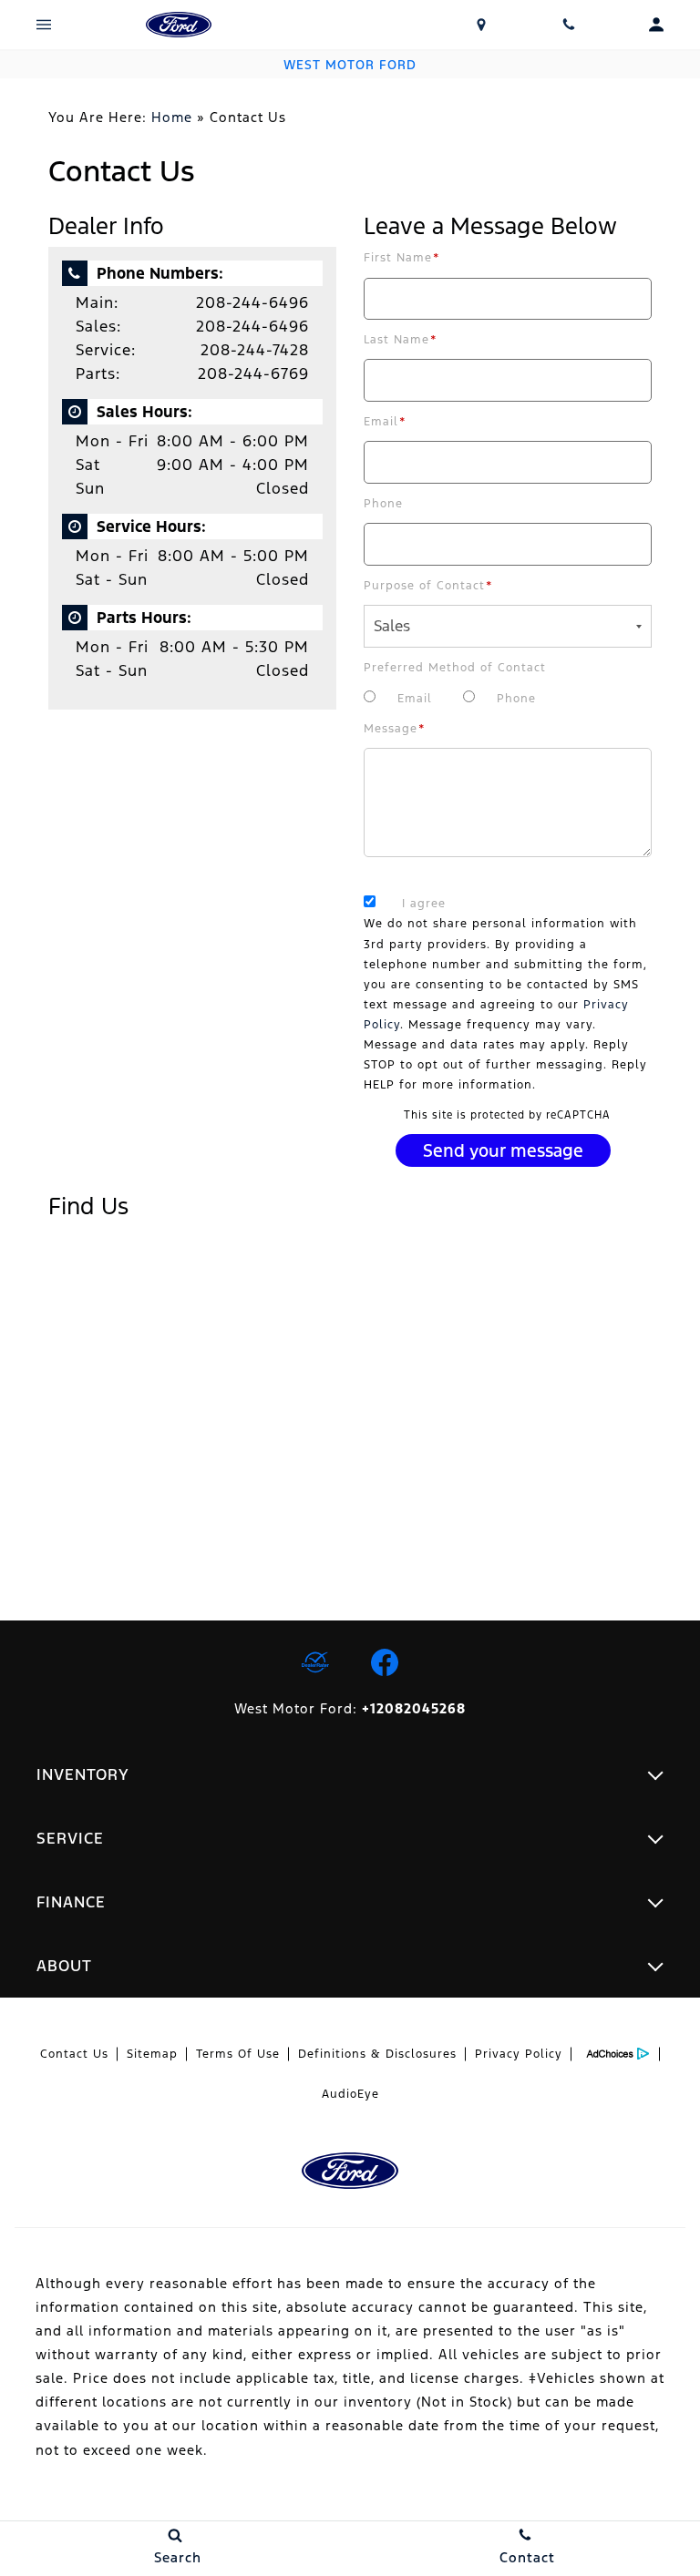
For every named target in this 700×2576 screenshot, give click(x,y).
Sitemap (152, 2054)
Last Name (401, 340)
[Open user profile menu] (656, 25)
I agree (424, 904)
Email (385, 422)
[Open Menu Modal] (44, 25)
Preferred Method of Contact (455, 668)
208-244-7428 (255, 350)
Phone (383, 504)
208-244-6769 (253, 373)
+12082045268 (414, 1708)
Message (395, 729)
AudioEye (350, 2094)
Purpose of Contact (428, 586)
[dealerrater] (315, 1662)
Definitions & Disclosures (377, 2054)
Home (172, 117)
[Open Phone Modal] (569, 25)
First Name (402, 258)
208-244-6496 (252, 302)
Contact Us (74, 2054)
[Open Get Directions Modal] (481, 25)
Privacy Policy (519, 2054)
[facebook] (385, 1662)
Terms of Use (238, 2054)
